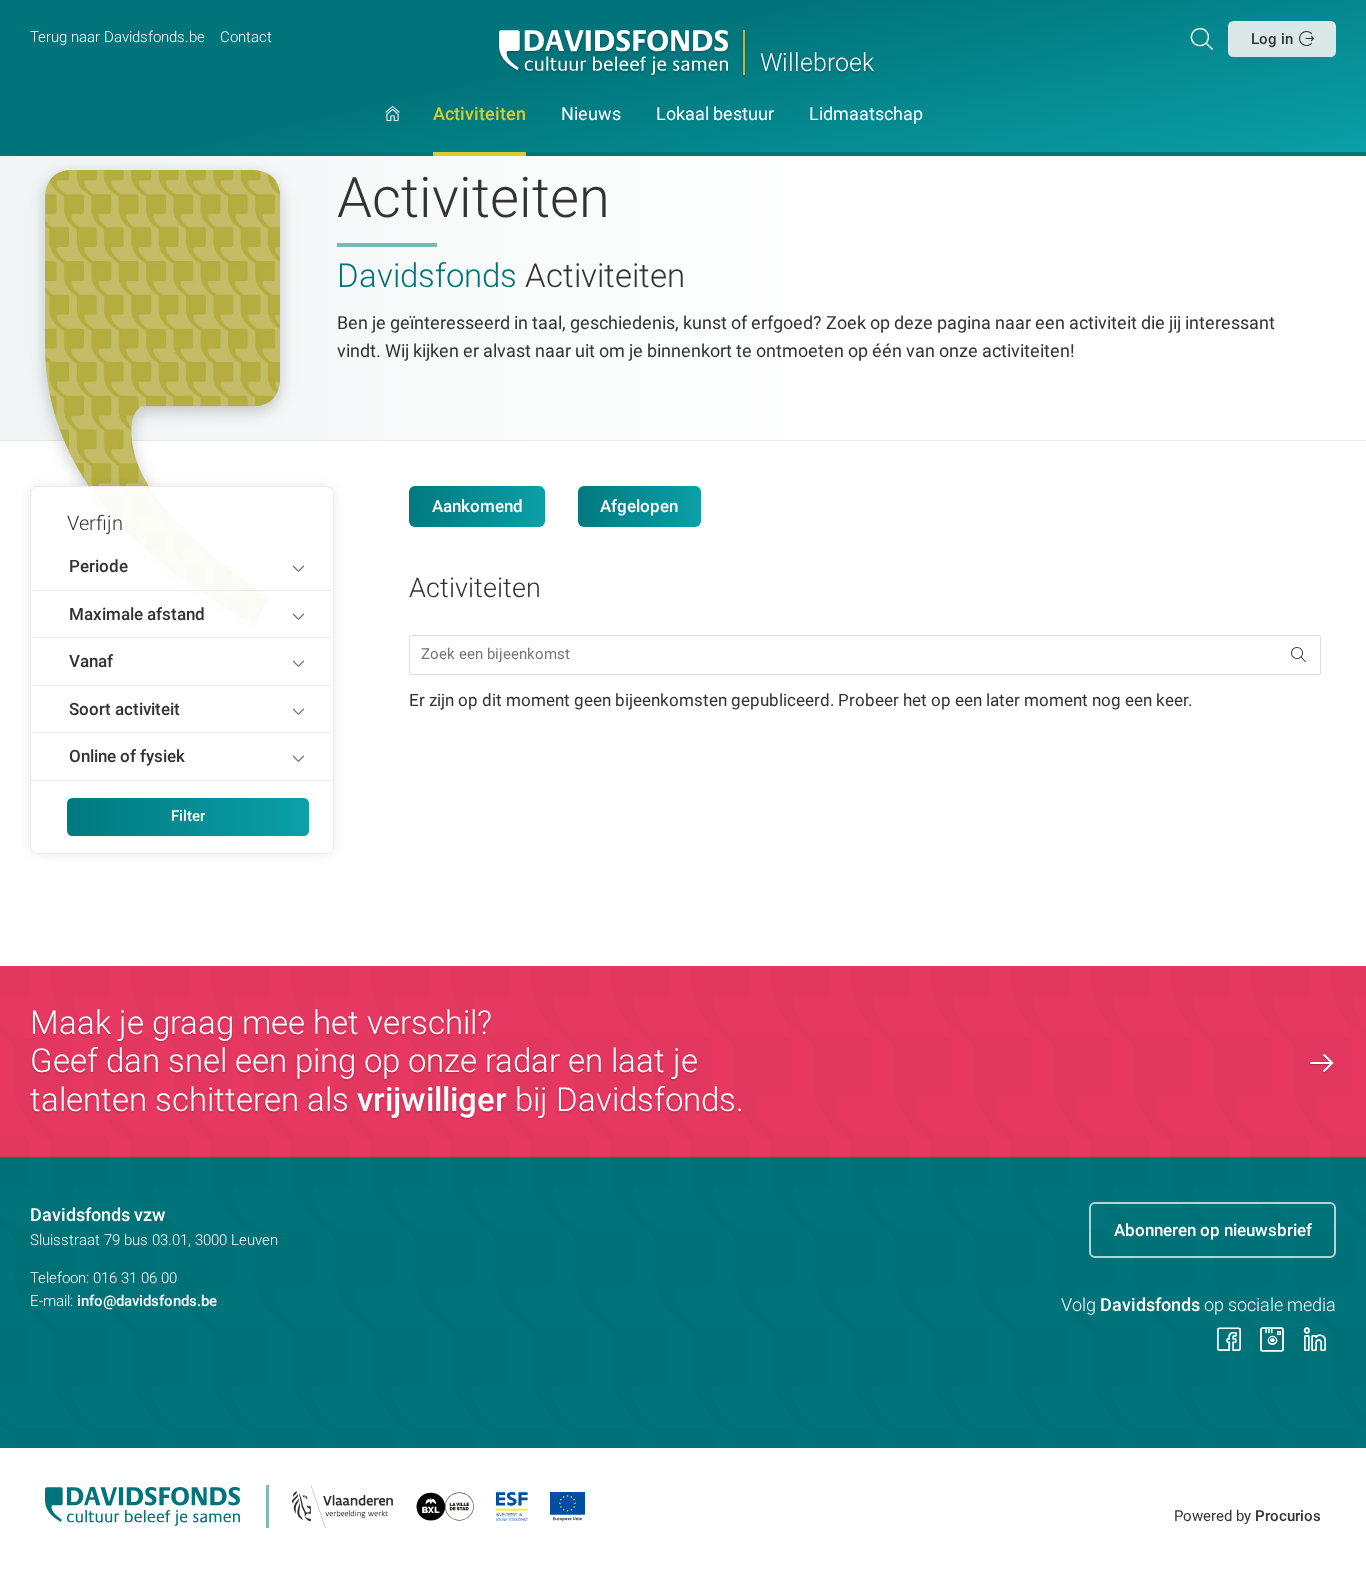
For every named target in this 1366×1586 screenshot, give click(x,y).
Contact (246, 37)
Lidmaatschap (866, 115)
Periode (98, 566)
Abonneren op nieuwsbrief (1213, 1230)
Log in (1272, 39)
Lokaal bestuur (715, 115)
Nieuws (591, 115)
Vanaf (91, 661)
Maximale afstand (137, 614)
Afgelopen (639, 506)
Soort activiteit (124, 709)
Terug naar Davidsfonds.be (117, 37)
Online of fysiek (127, 756)
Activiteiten (479, 115)
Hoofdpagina (392, 131)
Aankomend (477, 506)
